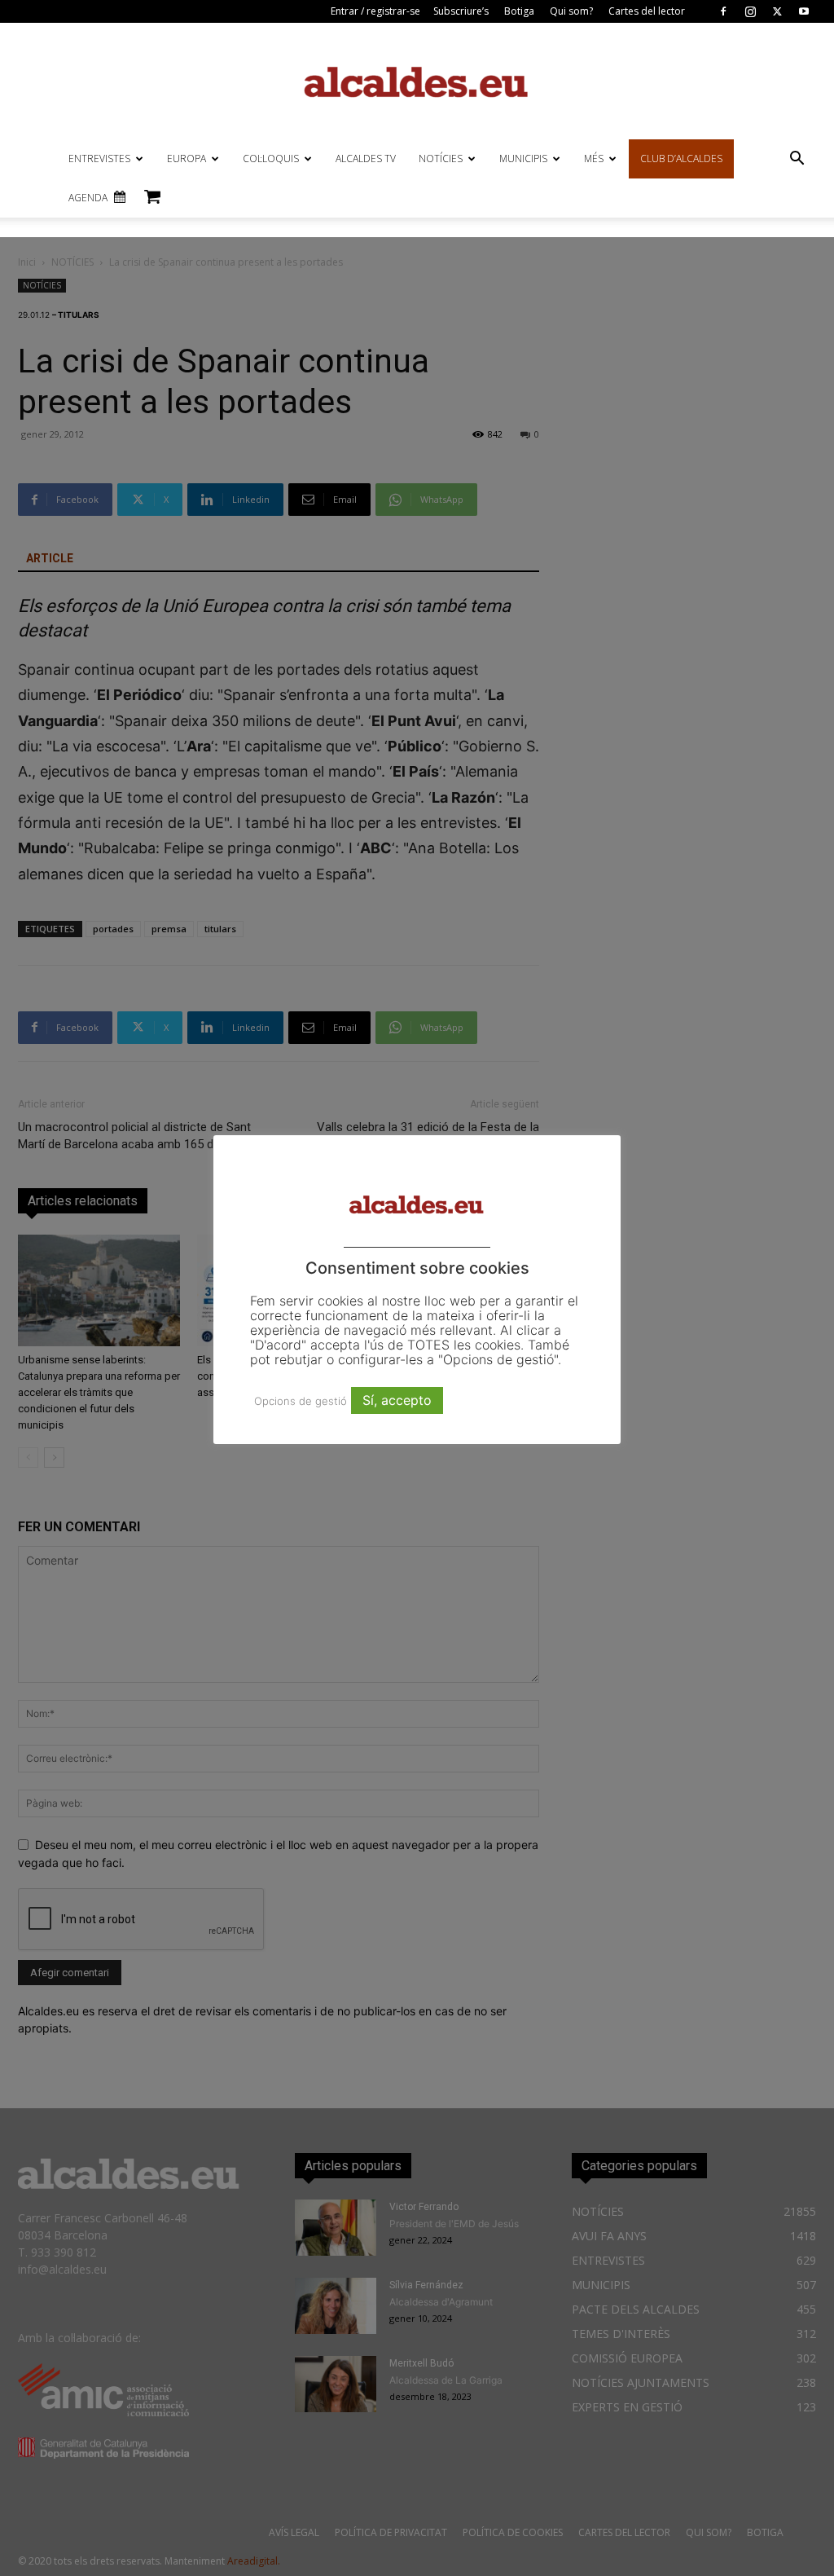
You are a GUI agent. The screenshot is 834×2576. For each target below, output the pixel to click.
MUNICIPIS (523, 159)
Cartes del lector (647, 11)
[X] (777, 11)
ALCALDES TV (366, 159)
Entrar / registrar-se (375, 11)
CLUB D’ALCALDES (681, 159)
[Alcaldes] (417, 81)
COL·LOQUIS (271, 159)
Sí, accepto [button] (397, 1400)
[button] (797, 160)
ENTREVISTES (99, 159)
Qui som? (571, 11)
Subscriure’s (461, 11)
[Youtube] (804, 11)
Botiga (519, 11)
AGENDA (88, 198)
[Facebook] (723, 11)
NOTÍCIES (441, 159)
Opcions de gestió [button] (301, 1401)
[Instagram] (750, 11)
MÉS (594, 159)
